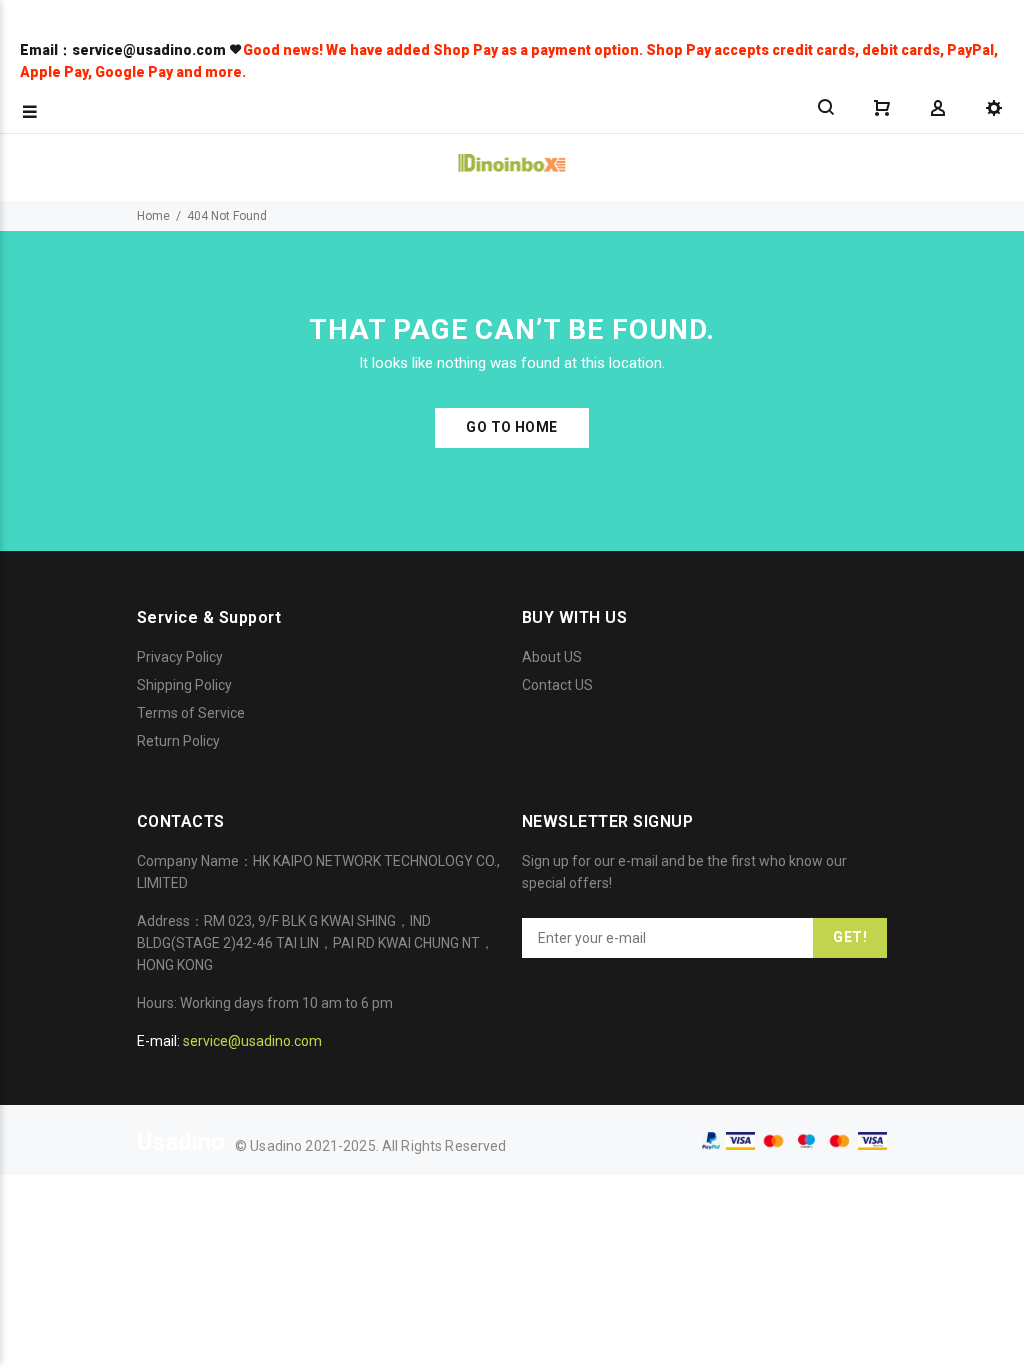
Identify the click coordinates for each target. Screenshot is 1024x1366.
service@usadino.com (252, 1041)
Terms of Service (191, 713)
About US (552, 657)
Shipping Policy (184, 685)
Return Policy (178, 741)
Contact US (557, 685)
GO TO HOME (511, 427)
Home (153, 216)
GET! (850, 937)
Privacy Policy (180, 657)
